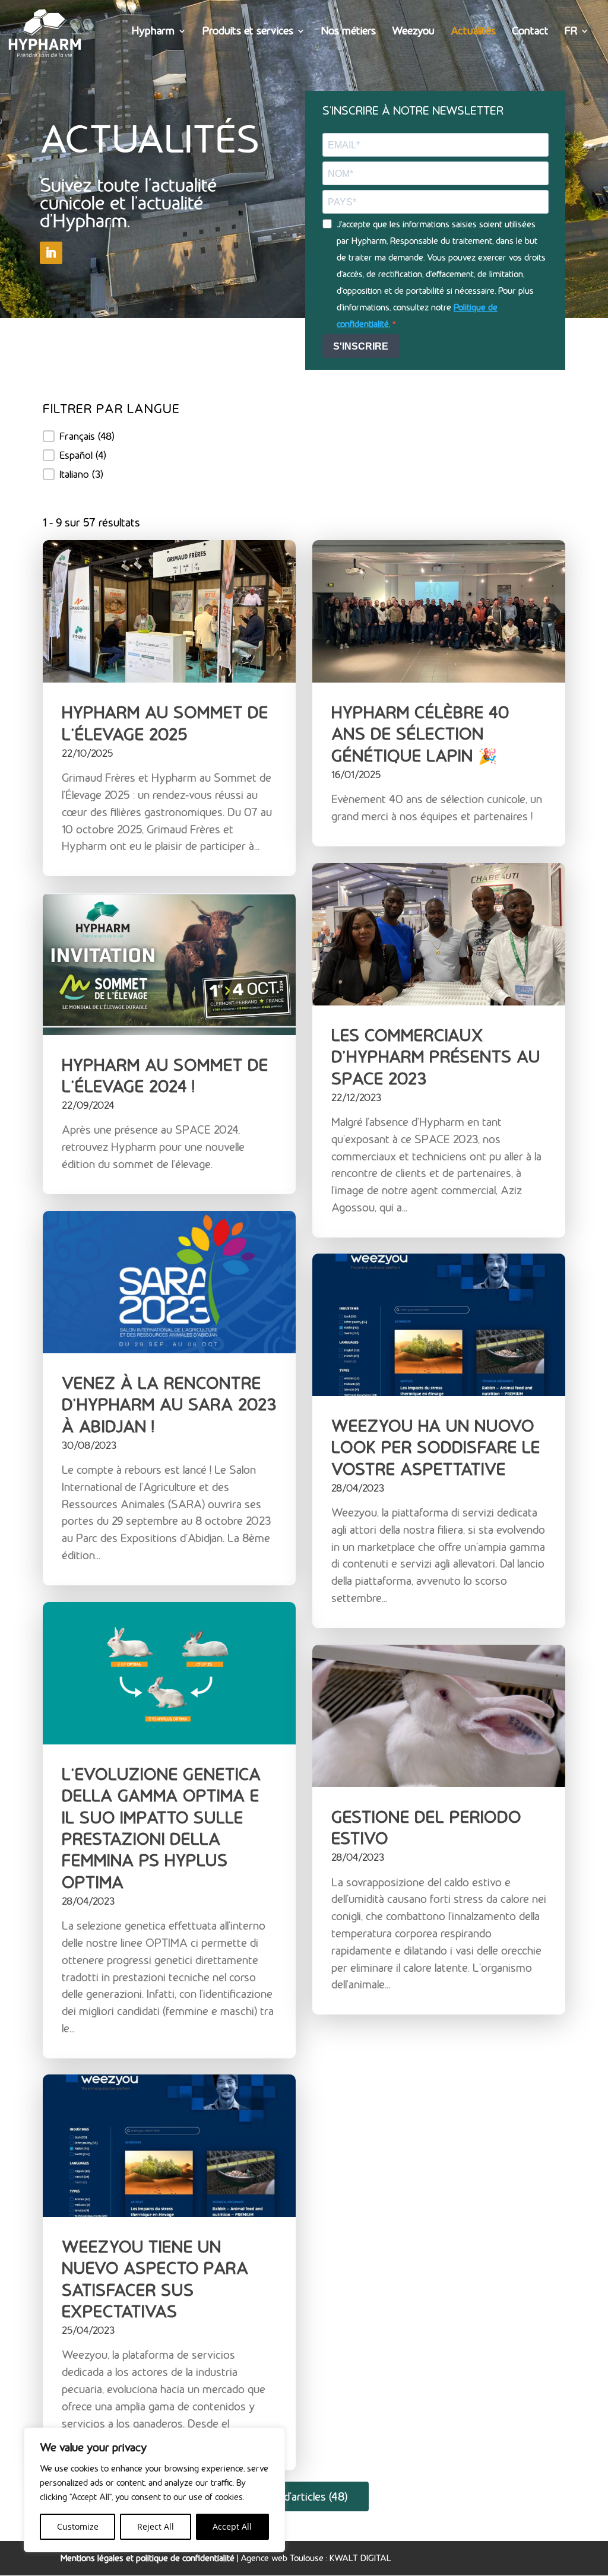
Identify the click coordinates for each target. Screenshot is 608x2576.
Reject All (156, 2526)
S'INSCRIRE (361, 346)
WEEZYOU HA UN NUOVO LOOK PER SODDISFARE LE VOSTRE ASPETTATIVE (436, 1447)
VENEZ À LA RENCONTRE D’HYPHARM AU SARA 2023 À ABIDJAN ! (169, 1405)
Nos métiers (349, 32)
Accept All (232, 2526)
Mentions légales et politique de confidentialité (148, 2558)
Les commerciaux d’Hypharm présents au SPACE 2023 (436, 1056)
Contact (530, 32)
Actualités (473, 32)
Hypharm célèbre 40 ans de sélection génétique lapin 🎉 (420, 734)
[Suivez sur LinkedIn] (51, 253)
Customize (78, 2526)
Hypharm (153, 32)
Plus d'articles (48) (304, 2496)
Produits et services (248, 32)
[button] (111, 436)
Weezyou (413, 32)
